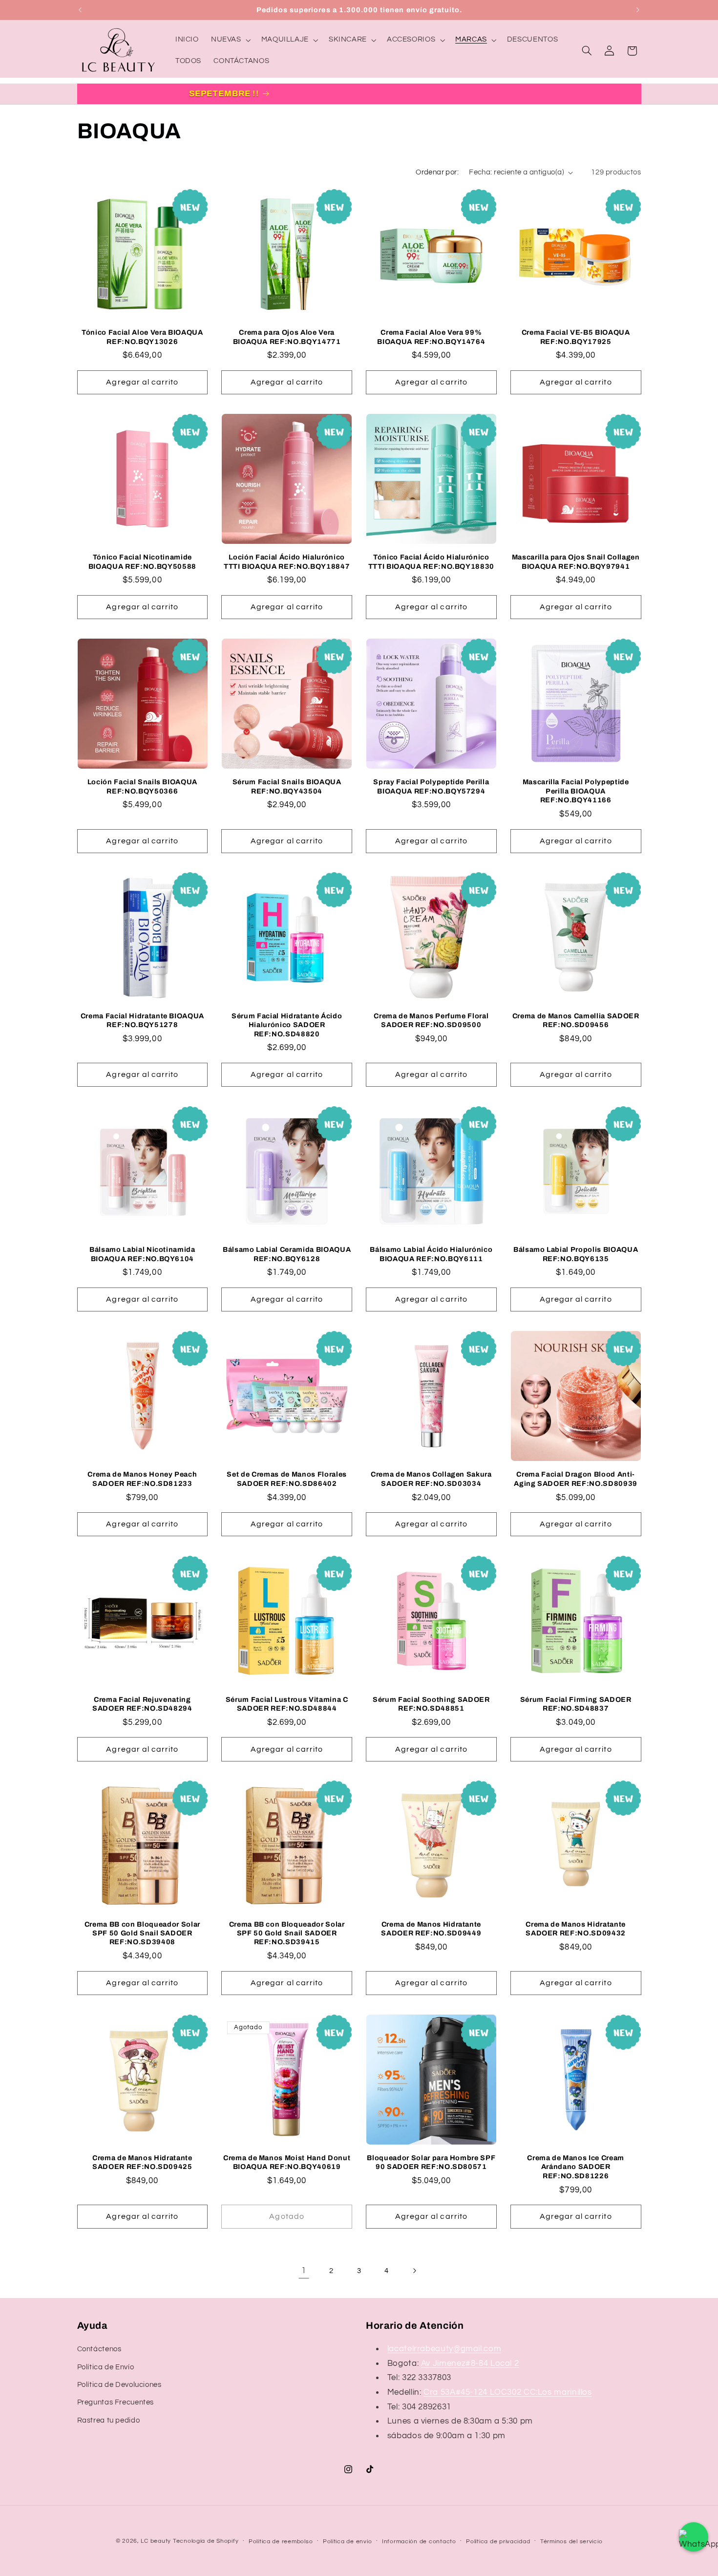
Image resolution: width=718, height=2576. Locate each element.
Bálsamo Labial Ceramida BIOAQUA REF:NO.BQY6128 (287, 1254)
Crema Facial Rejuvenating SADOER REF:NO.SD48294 (142, 1704)
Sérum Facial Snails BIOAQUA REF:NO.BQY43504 (287, 786)
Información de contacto (419, 2542)
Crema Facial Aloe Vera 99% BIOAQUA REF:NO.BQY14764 (431, 337)
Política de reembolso (281, 2542)
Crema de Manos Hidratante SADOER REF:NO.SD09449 (431, 1929)
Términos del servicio (571, 2542)
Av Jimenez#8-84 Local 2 (470, 2363)
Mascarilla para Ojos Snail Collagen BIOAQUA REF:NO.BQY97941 (576, 561)
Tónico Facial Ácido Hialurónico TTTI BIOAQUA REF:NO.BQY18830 (431, 561)
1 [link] (304, 2271)
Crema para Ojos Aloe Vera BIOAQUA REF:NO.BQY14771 (287, 337)
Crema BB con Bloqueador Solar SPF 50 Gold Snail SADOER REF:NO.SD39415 (287, 1933)
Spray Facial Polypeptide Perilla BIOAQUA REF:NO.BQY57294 (431, 786)
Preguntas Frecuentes (116, 2402)
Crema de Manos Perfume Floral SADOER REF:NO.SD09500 (431, 1020)
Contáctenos (99, 2349)
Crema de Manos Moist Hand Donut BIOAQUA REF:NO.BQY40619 (287, 2162)
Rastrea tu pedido (109, 2420)
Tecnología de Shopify (206, 2541)
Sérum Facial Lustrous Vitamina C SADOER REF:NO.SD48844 (287, 1704)
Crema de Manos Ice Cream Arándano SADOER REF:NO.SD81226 (576, 2167)
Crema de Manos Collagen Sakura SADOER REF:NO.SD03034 (431, 1479)
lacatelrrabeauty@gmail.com (444, 2349)
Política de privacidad (498, 2542)
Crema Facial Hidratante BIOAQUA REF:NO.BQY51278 (142, 1020)
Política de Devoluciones (119, 2385)
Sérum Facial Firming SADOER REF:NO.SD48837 (576, 1704)
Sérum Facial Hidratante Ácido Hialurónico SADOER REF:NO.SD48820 (287, 1025)
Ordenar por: (437, 172)
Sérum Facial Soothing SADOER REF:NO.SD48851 (431, 1704)
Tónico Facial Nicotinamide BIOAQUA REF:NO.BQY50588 (142, 561)
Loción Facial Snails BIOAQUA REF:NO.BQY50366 (142, 786)
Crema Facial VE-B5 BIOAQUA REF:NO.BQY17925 (576, 337)
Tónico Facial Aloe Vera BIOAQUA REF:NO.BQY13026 (142, 337)
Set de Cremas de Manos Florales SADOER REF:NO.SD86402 (286, 1479)
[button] (230, 40)
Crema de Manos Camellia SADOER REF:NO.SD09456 (576, 1020)
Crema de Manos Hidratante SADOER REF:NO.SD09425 (142, 2162)
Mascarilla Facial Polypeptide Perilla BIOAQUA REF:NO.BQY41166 (576, 791)
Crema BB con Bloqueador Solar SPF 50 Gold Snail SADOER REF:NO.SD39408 (142, 1933)
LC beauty (156, 2541)
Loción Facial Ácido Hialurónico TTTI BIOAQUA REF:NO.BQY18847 (287, 561)
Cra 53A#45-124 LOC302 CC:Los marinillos (508, 2392)
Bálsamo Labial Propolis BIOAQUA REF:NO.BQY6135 (576, 1254)
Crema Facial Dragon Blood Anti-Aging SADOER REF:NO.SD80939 (576, 1479)
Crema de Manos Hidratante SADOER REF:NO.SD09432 (576, 1929)
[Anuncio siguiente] (638, 10)
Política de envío (348, 2542)
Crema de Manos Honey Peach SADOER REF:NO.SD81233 (142, 1479)
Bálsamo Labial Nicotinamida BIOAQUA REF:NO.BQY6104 (142, 1254)
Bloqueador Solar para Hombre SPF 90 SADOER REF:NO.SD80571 (431, 2162)
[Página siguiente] (414, 2271)
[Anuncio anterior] (80, 10)
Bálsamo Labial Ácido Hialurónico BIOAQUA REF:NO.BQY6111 (431, 1254)
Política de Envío (106, 2367)
